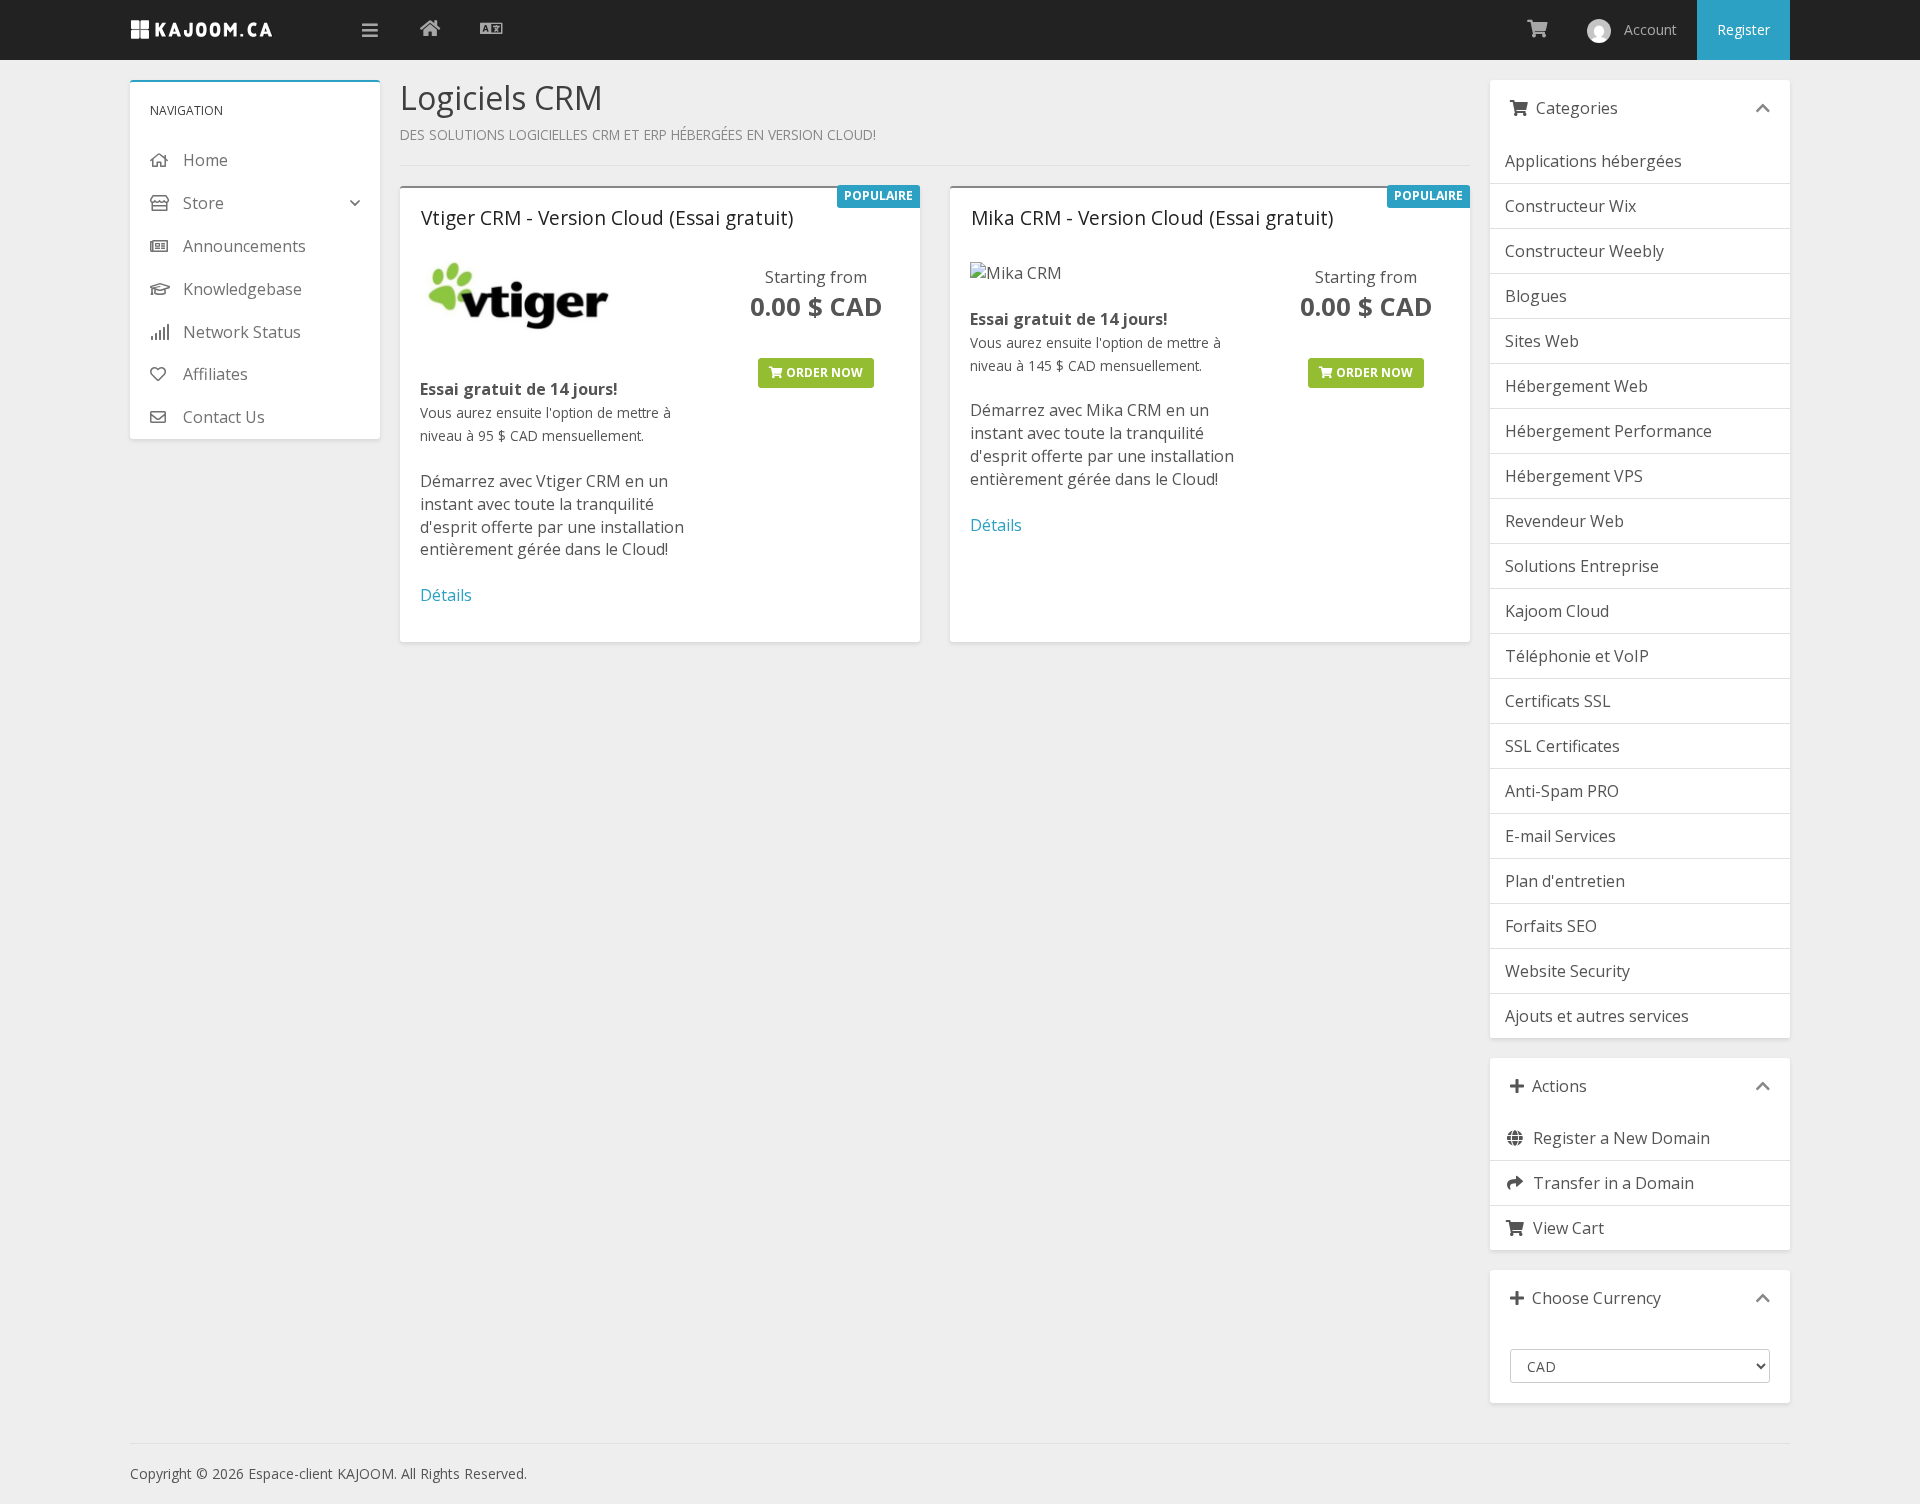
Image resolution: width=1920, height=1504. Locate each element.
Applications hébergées (1593, 161)
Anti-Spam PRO (1562, 791)
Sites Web (1542, 341)
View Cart (1564, 1228)
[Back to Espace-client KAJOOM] (430, 30)
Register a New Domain (1617, 1138)
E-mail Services (1560, 836)
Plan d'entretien (1565, 881)
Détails (446, 595)
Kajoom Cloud (1557, 611)
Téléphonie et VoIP (1577, 656)
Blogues (1536, 296)
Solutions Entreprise (1582, 566)
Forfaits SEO (1551, 926)
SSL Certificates (1562, 746)
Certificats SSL (1558, 701)
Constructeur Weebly (1584, 251)
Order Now (823, 372)
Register (1743, 29)
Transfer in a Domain (1609, 1183)
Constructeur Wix (1570, 206)
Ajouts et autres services (1597, 1016)
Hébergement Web (1576, 386)
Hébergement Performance (1608, 431)
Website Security (1567, 971)
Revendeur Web (1564, 521)
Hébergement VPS (1574, 476)
